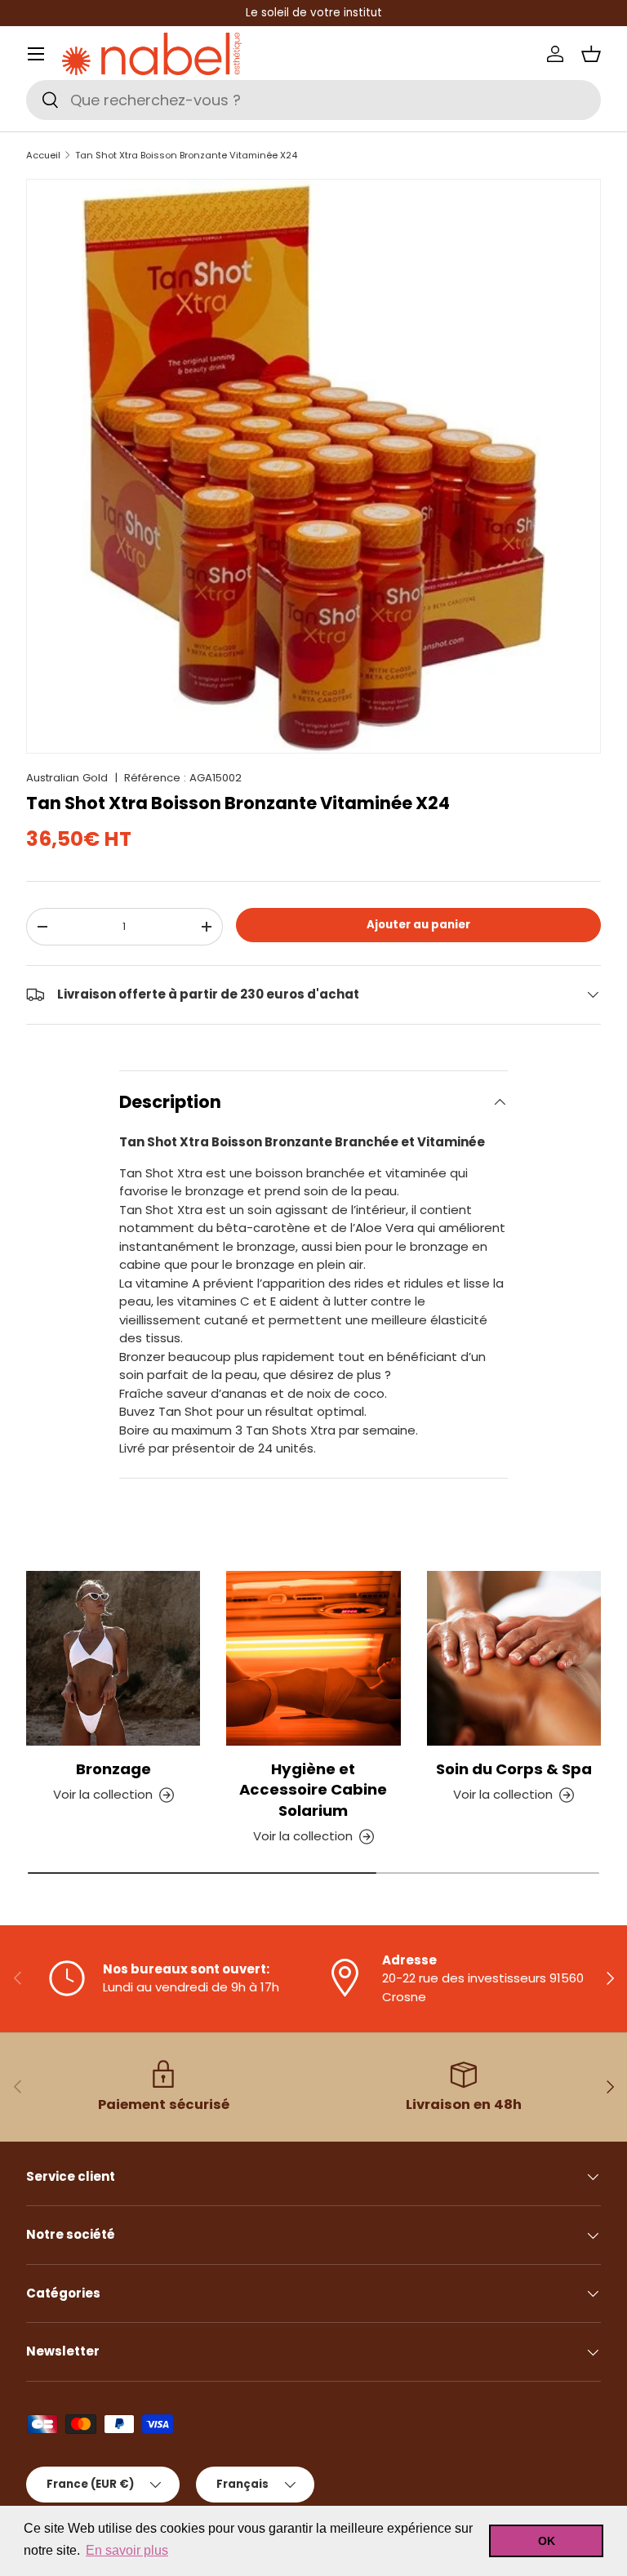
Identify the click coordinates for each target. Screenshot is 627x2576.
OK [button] (547, 2541)
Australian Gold (67, 778)
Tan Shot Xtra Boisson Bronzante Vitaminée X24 (186, 156)
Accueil (43, 156)
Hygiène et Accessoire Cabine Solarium (313, 1790)
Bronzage (113, 1769)
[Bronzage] (113, 1658)
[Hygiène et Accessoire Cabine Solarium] (313, 1658)
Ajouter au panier (418, 925)
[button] (591, 54)
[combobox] (313, 100)
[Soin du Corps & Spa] (514, 1658)
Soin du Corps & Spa (514, 1769)
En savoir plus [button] (127, 2550)
